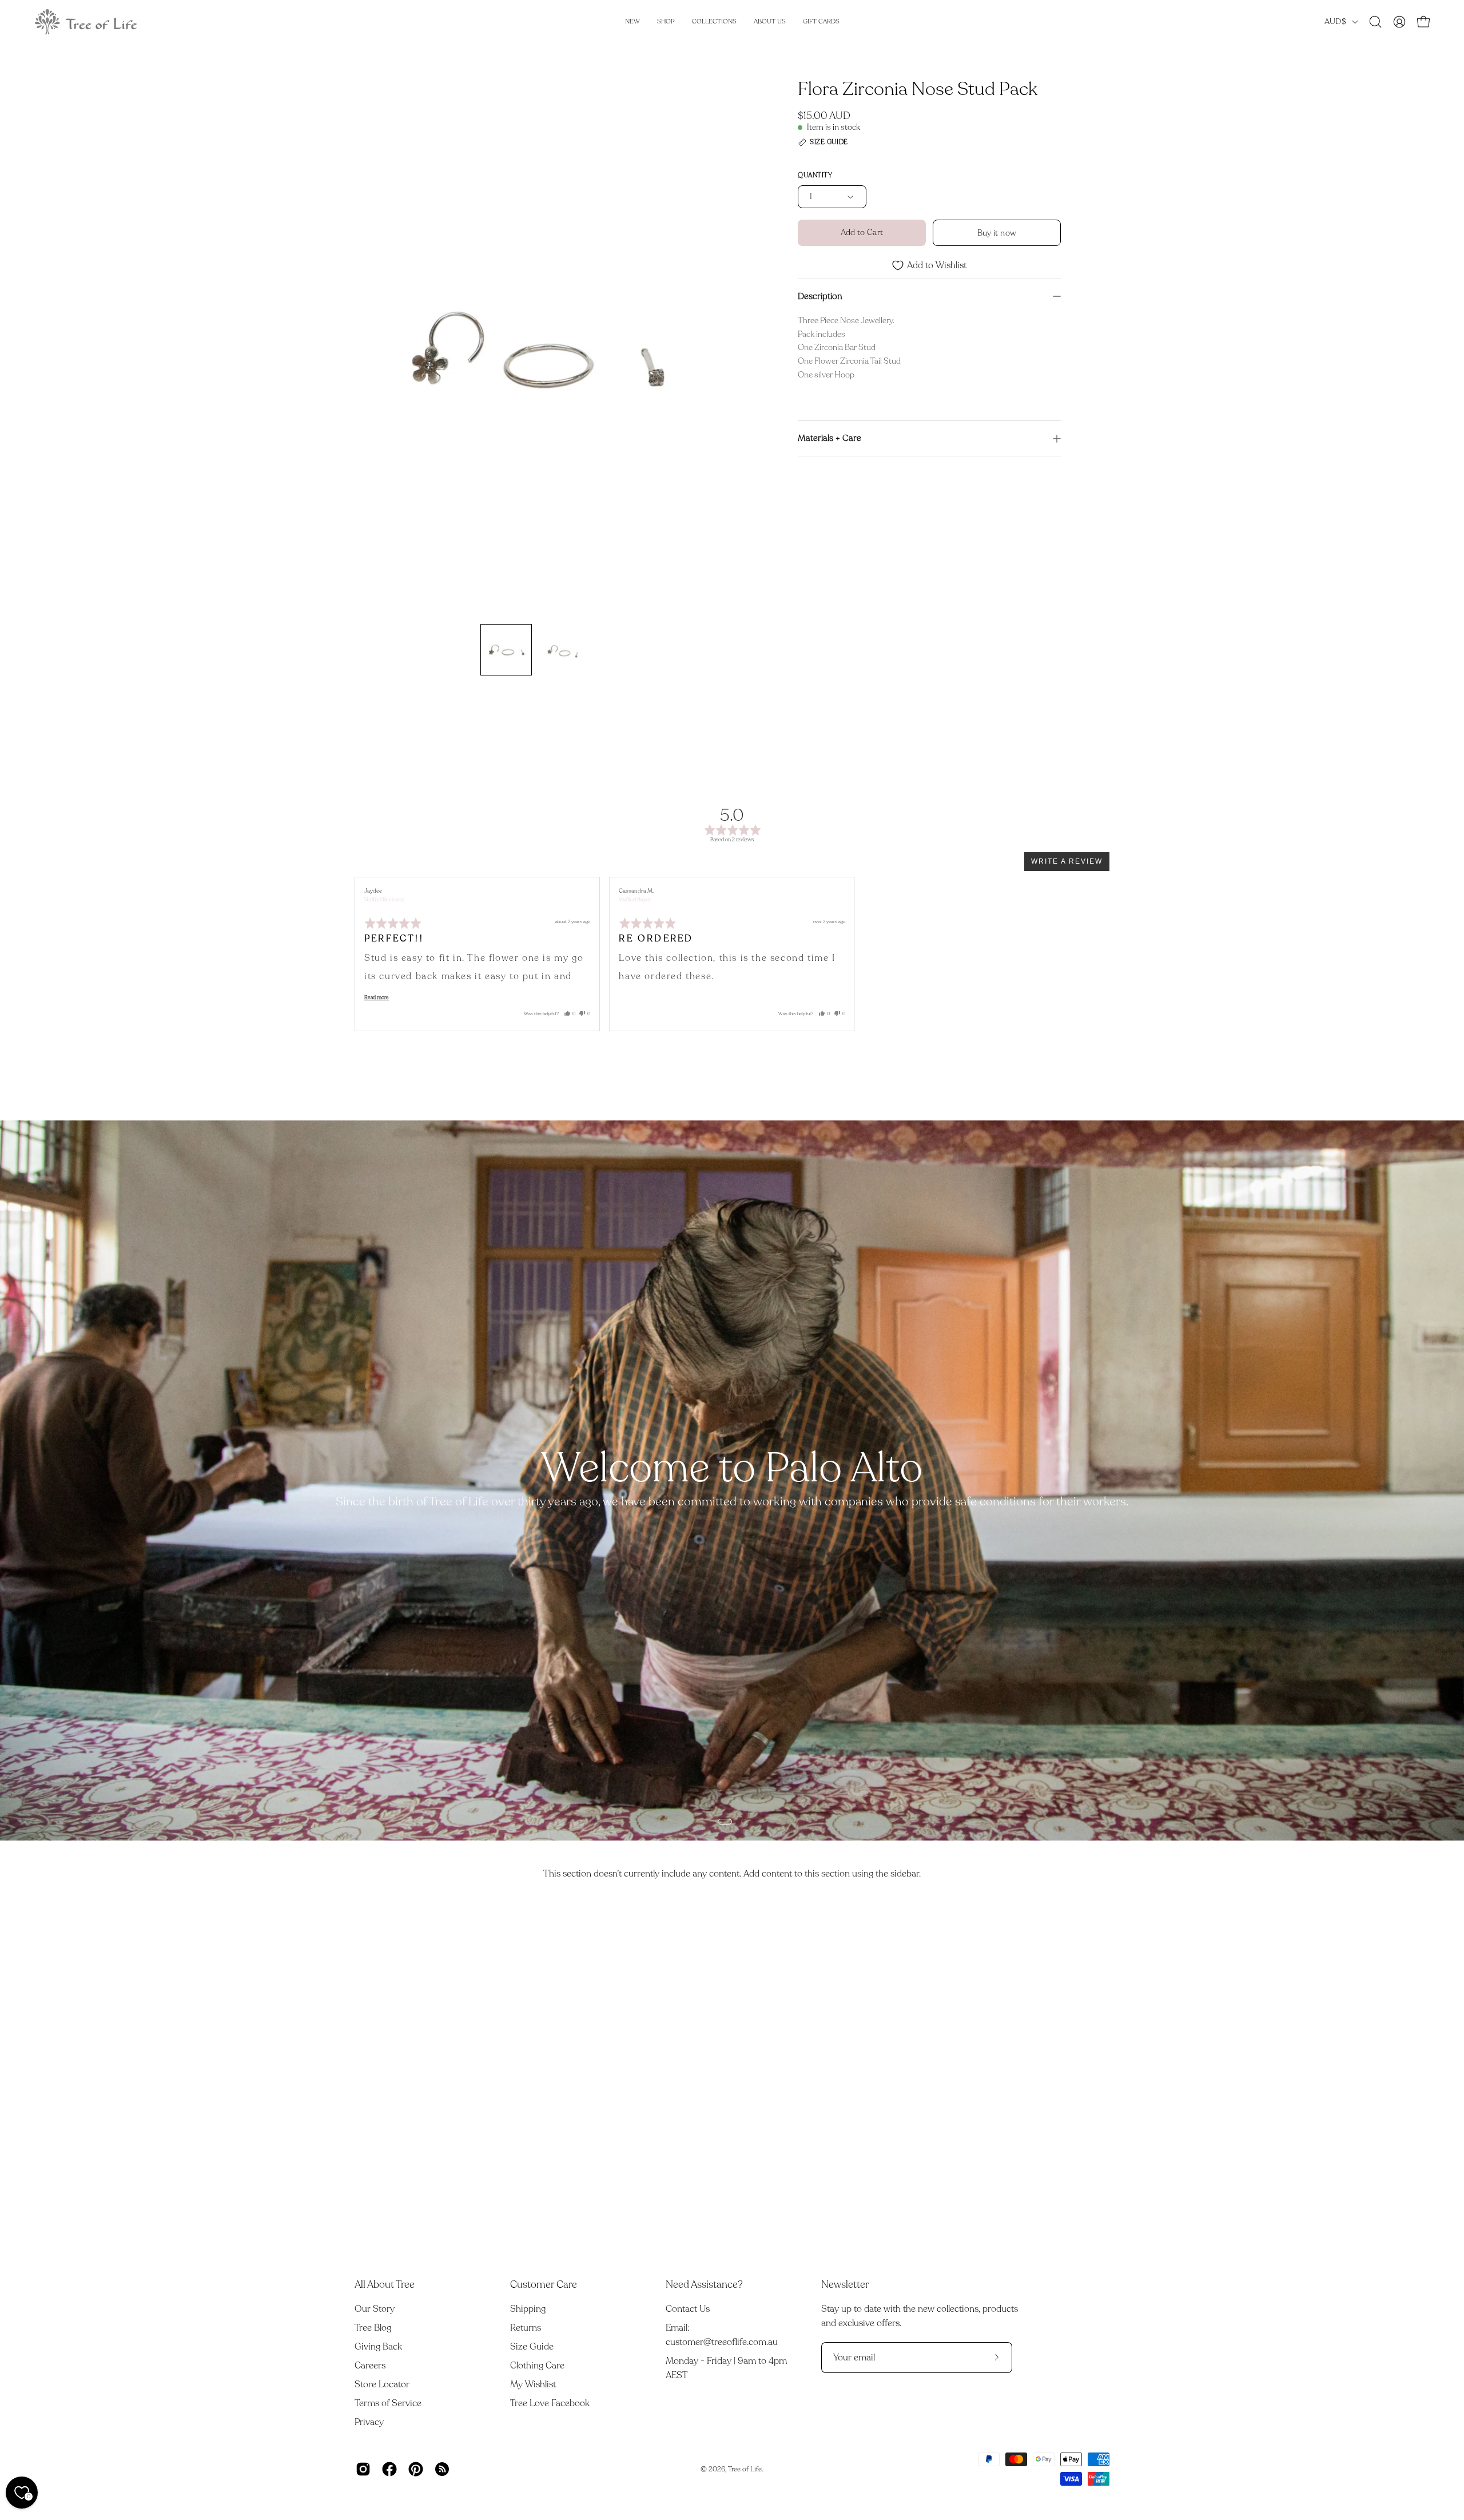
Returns (526, 2328)
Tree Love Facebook (550, 2403)
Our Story (375, 2309)
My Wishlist (533, 2384)
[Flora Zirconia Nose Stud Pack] (506, 650)
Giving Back (378, 2347)
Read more (377, 997)
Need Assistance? (704, 2284)
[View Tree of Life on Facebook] (389, 2469)
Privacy (369, 2422)
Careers (370, 2366)
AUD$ (1335, 21)
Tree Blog (373, 2328)
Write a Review (1067, 861)
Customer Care (544, 2284)
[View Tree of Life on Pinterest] (416, 2469)
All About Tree (385, 2284)
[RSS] (442, 2469)
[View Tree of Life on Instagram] (363, 2469)
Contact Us (688, 2309)
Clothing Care (537, 2366)
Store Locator (382, 2384)
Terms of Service (388, 2403)
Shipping (528, 2309)
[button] (1375, 22)
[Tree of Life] (86, 22)
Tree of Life (745, 2469)
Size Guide (532, 2347)
